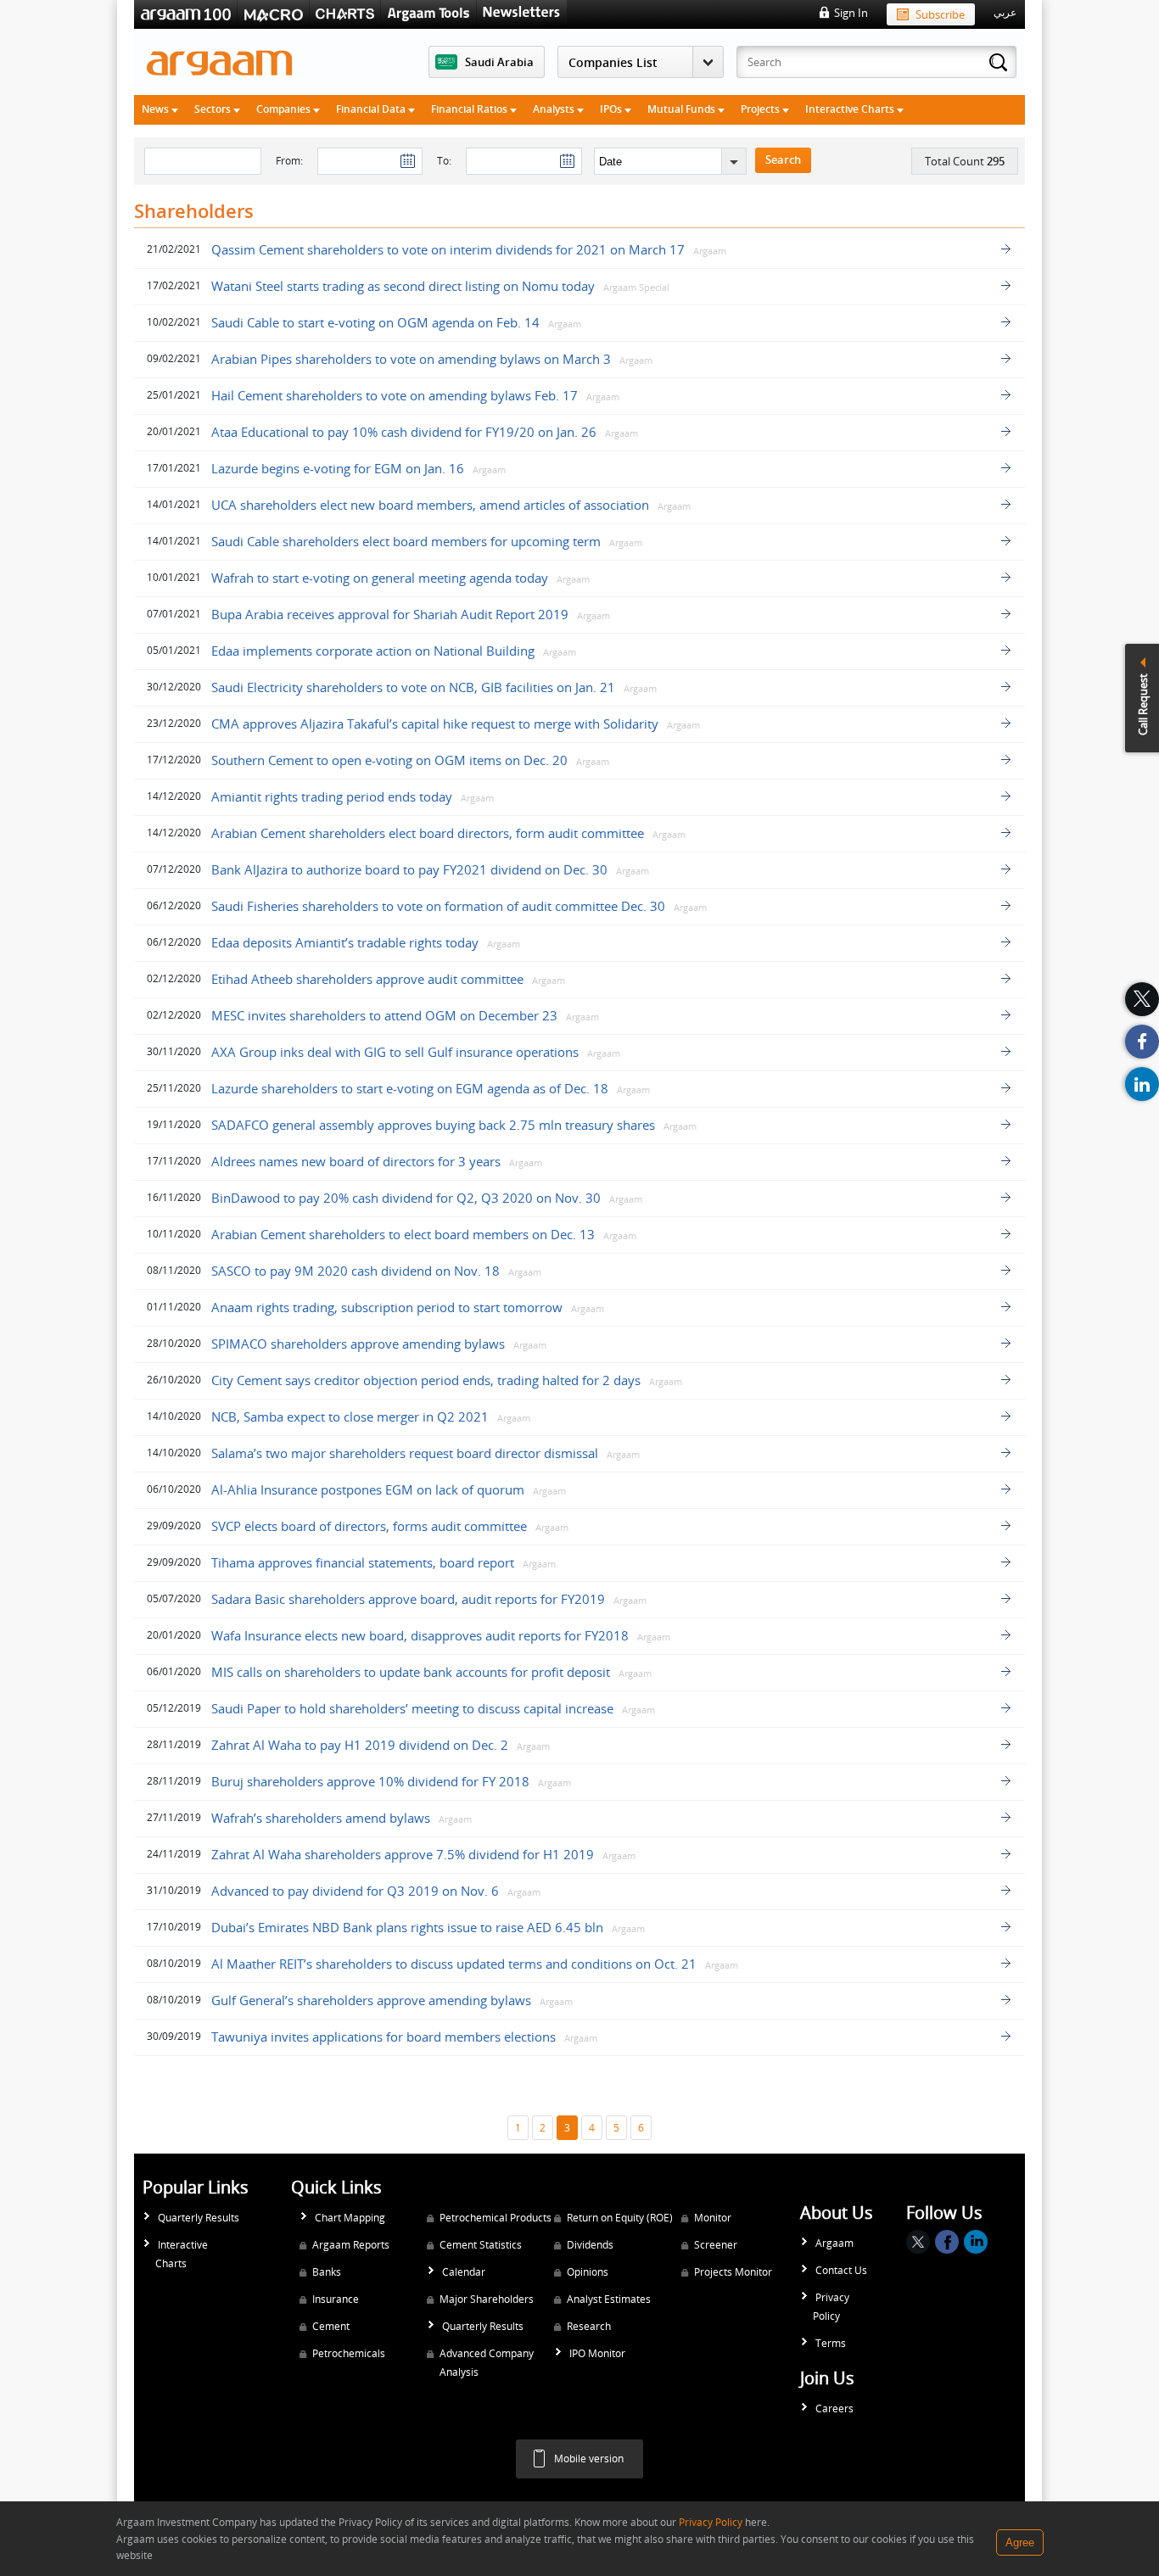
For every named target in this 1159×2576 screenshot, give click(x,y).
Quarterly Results (199, 2218)
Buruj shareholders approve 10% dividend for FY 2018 (370, 1781)
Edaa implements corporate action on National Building (375, 651)
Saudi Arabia (499, 62)
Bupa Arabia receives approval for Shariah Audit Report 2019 (390, 614)
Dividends (590, 2245)
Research (589, 2326)
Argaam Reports (351, 2245)
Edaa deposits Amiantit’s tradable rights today (345, 942)
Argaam (834, 2243)
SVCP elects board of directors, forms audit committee (369, 1526)
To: (444, 161)
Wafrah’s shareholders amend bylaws (322, 1818)
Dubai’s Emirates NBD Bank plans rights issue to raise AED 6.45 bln (407, 1927)
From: (289, 161)
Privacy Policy (831, 2307)
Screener (716, 2245)
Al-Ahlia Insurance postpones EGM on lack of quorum (368, 1489)
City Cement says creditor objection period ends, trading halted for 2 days (426, 1380)
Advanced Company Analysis (487, 2363)
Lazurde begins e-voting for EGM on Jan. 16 (338, 468)
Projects (761, 109)
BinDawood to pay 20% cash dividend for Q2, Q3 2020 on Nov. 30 (406, 1198)
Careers (834, 2408)
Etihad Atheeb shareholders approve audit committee (367, 979)
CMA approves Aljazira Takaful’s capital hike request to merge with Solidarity (435, 724)
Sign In (851, 13)
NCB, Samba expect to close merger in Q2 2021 (352, 1417)
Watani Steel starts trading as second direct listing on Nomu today (403, 286)
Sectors (214, 109)
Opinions (588, 2272)
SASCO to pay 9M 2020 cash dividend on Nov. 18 (356, 1271)
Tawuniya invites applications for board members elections (384, 2037)
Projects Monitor (733, 2272)
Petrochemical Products (496, 2218)
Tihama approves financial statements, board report (363, 1562)
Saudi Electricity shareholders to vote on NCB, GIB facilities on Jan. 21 (413, 687)
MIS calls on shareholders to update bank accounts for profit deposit (411, 1672)
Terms (831, 2343)
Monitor (713, 2218)
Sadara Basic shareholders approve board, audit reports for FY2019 (408, 1599)
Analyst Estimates (609, 2299)
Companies (285, 109)
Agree (1020, 2542)
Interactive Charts (851, 109)
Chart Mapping (350, 2218)
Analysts (555, 109)
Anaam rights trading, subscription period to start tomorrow (387, 1307)
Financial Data (372, 109)
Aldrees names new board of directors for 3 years (356, 1161)
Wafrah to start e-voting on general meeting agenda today (380, 578)
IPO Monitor (597, 2353)
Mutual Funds (683, 109)
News (157, 109)
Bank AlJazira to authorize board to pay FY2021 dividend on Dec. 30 (409, 869)
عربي (1005, 13)
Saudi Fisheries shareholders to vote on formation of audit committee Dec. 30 (438, 906)
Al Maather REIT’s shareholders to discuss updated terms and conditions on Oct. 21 (454, 1964)
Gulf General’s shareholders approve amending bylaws (371, 2000)
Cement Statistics (481, 2245)
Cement (331, 2326)
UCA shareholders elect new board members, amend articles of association (430, 505)
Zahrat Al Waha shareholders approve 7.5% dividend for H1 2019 (403, 1854)
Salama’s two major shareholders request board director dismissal (405, 1453)
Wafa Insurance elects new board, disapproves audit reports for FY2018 (420, 1635)
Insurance (336, 2299)
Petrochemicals (349, 2353)
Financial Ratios (470, 109)
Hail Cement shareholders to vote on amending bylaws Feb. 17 (395, 395)
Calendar (464, 2272)
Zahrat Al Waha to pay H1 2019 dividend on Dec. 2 (360, 1745)
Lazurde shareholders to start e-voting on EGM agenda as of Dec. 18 (410, 1088)
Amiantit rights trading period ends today (332, 796)
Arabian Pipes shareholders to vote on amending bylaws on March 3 (411, 359)
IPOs (612, 109)
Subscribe (940, 14)
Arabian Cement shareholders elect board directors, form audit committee (428, 833)
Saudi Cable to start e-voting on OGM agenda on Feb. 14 (375, 322)
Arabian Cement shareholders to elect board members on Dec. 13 (403, 1234)
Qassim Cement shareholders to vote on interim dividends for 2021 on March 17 (448, 249)
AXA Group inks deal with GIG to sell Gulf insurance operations (395, 1052)
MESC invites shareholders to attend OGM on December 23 (384, 1015)
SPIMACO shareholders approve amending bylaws (358, 1344)
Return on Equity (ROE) (620, 2218)
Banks (327, 2272)
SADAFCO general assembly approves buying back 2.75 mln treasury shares (433, 1125)
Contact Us (841, 2270)
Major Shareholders (487, 2299)
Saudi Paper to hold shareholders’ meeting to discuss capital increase (412, 1708)
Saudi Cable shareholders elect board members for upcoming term (406, 541)
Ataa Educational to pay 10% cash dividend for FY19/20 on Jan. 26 (404, 432)
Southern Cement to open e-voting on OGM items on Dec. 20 (389, 760)
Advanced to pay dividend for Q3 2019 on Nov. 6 (355, 1891)
